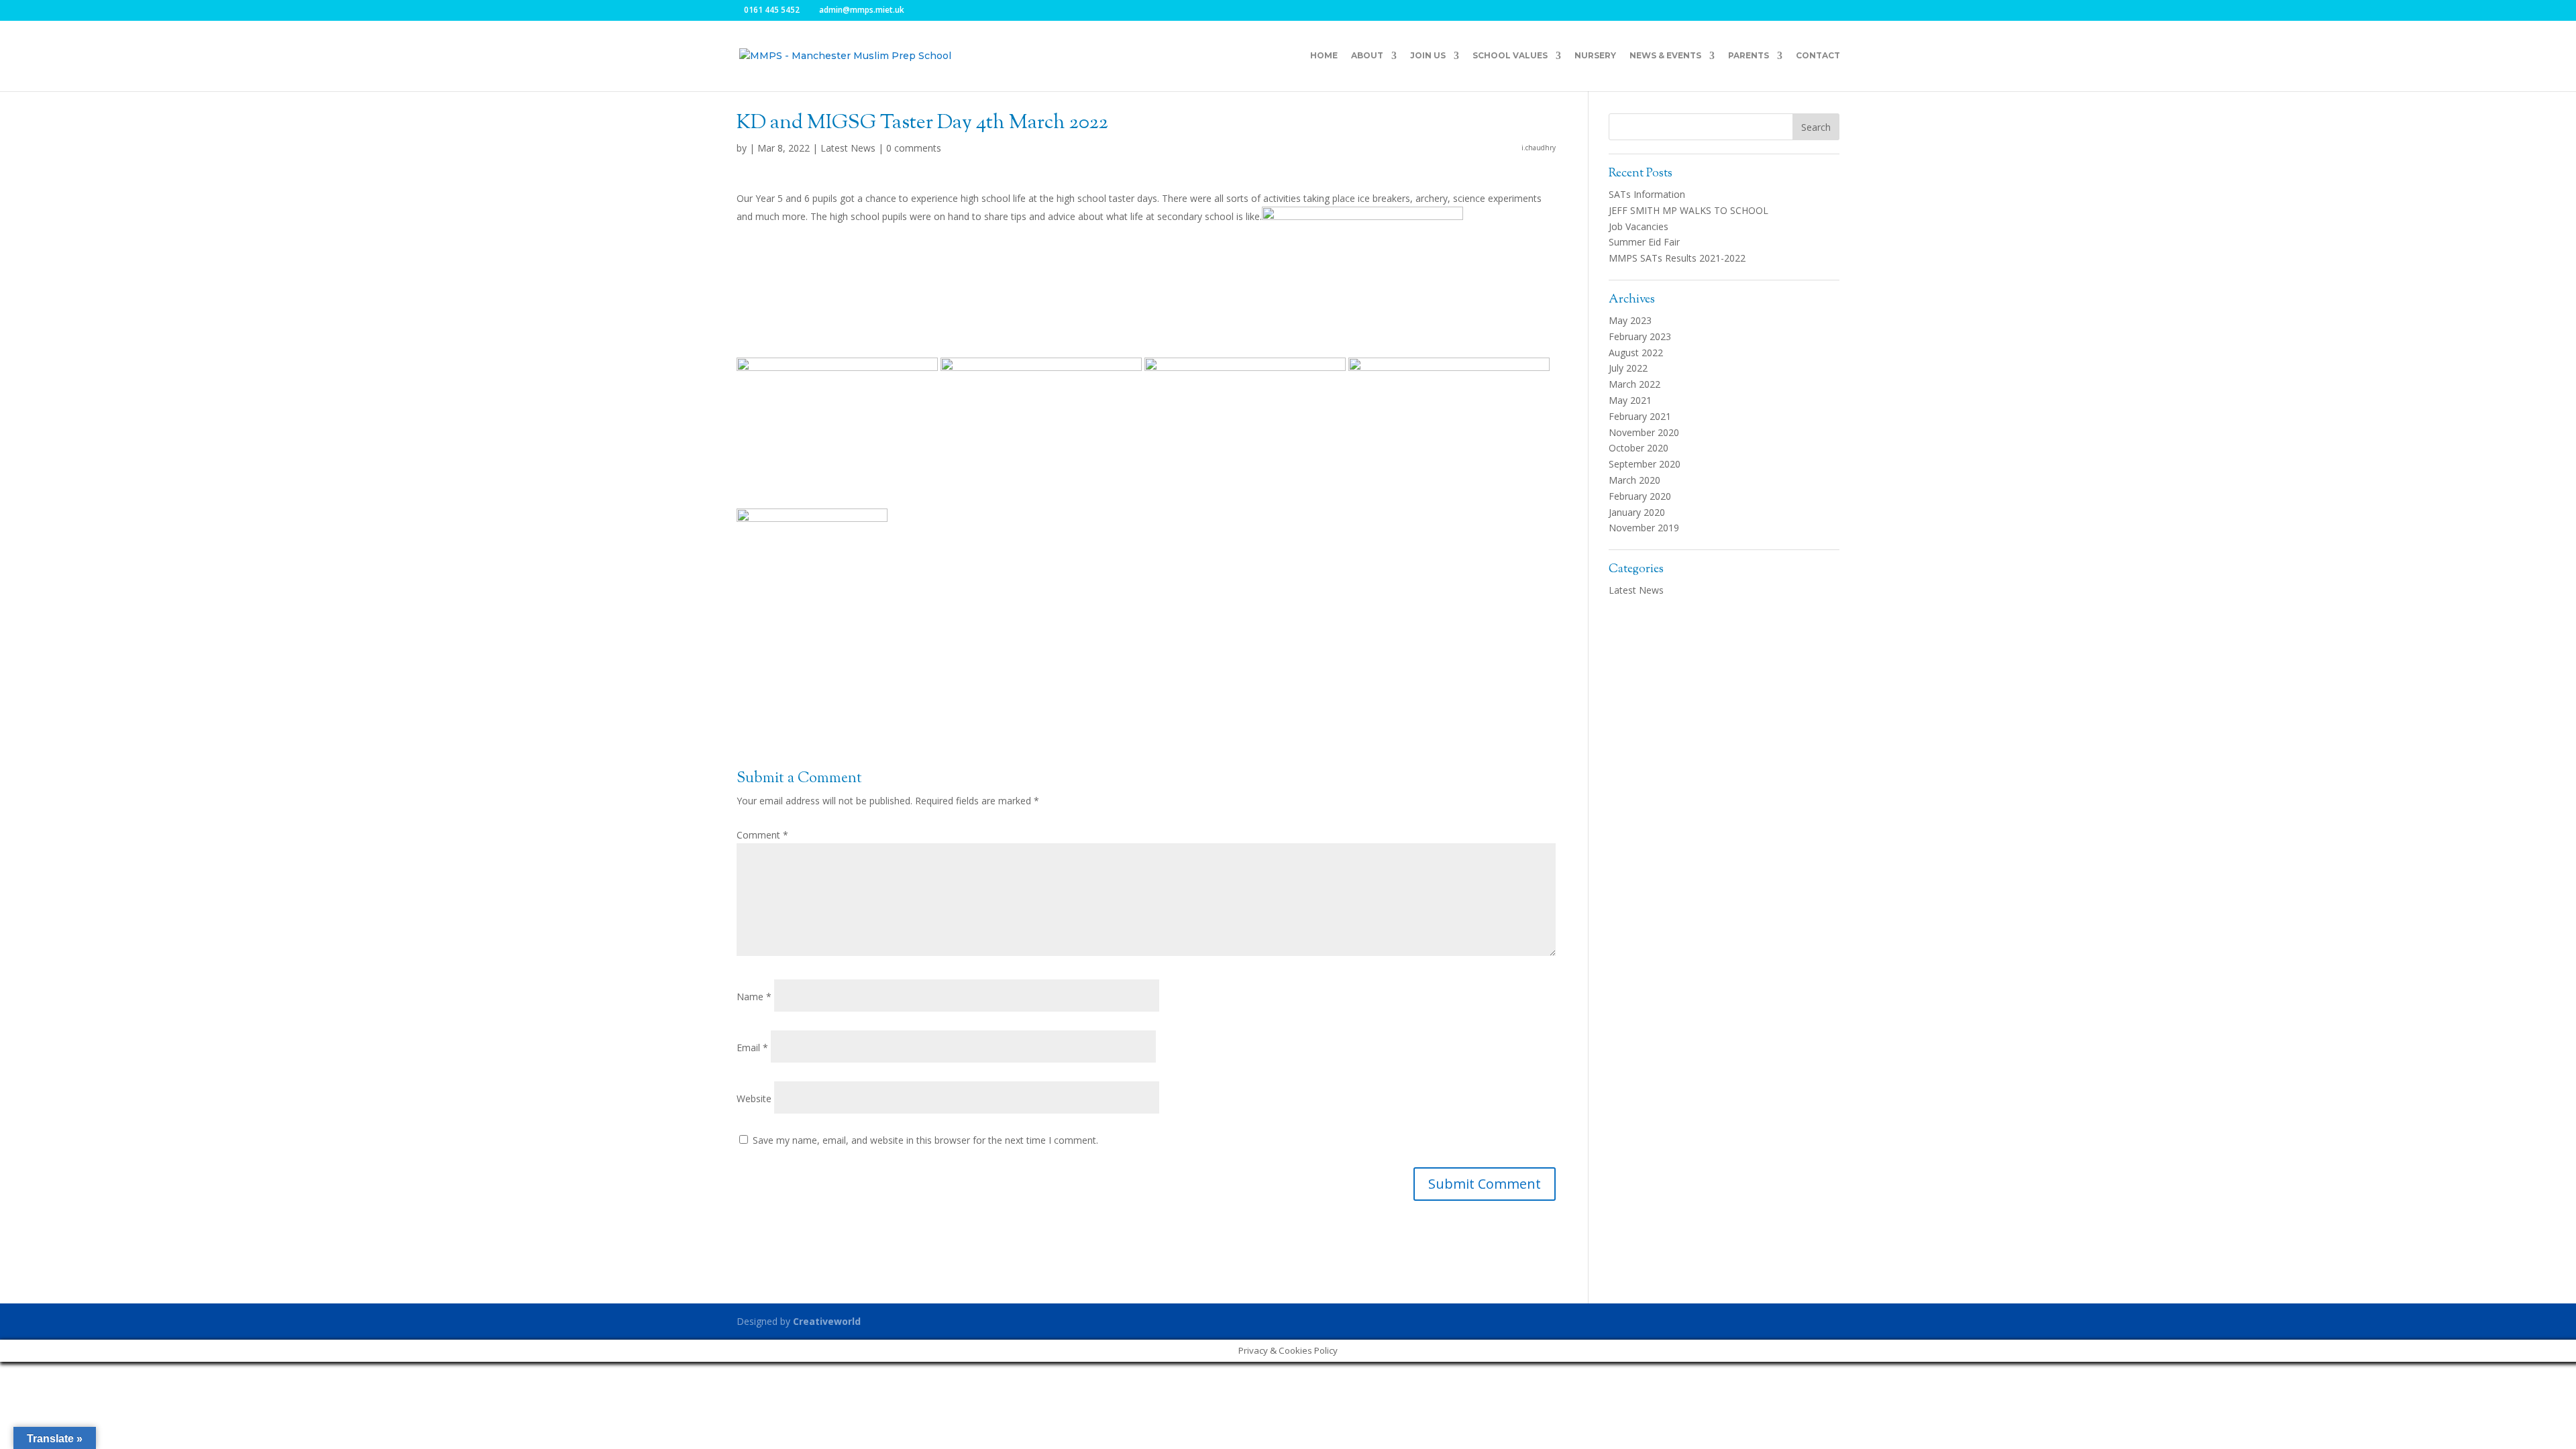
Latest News (848, 148)
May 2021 (1630, 400)
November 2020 (1644, 432)
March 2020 (1634, 480)
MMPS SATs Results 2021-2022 (1677, 258)
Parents (1749, 56)
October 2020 (1639, 448)
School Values (1510, 56)
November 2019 (1644, 528)
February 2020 (1640, 496)
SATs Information (1647, 194)
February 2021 (1640, 416)
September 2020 (1645, 464)
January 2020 (1637, 512)
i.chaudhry (1539, 148)
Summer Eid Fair (1644, 242)
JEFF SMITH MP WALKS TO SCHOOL (1688, 210)
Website (754, 1098)
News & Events (1665, 56)
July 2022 (1628, 368)
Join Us (1428, 56)
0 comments (914, 148)
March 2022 (1634, 384)
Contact (1818, 56)
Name (754, 997)
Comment (762, 835)
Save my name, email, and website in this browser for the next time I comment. (925, 1140)
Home (1324, 56)
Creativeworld (827, 1321)
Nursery (1595, 56)
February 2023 (1640, 336)
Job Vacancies (1639, 226)
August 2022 (1636, 353)
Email (752, 1048)
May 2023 (1630, 320)
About (1367, 56)
